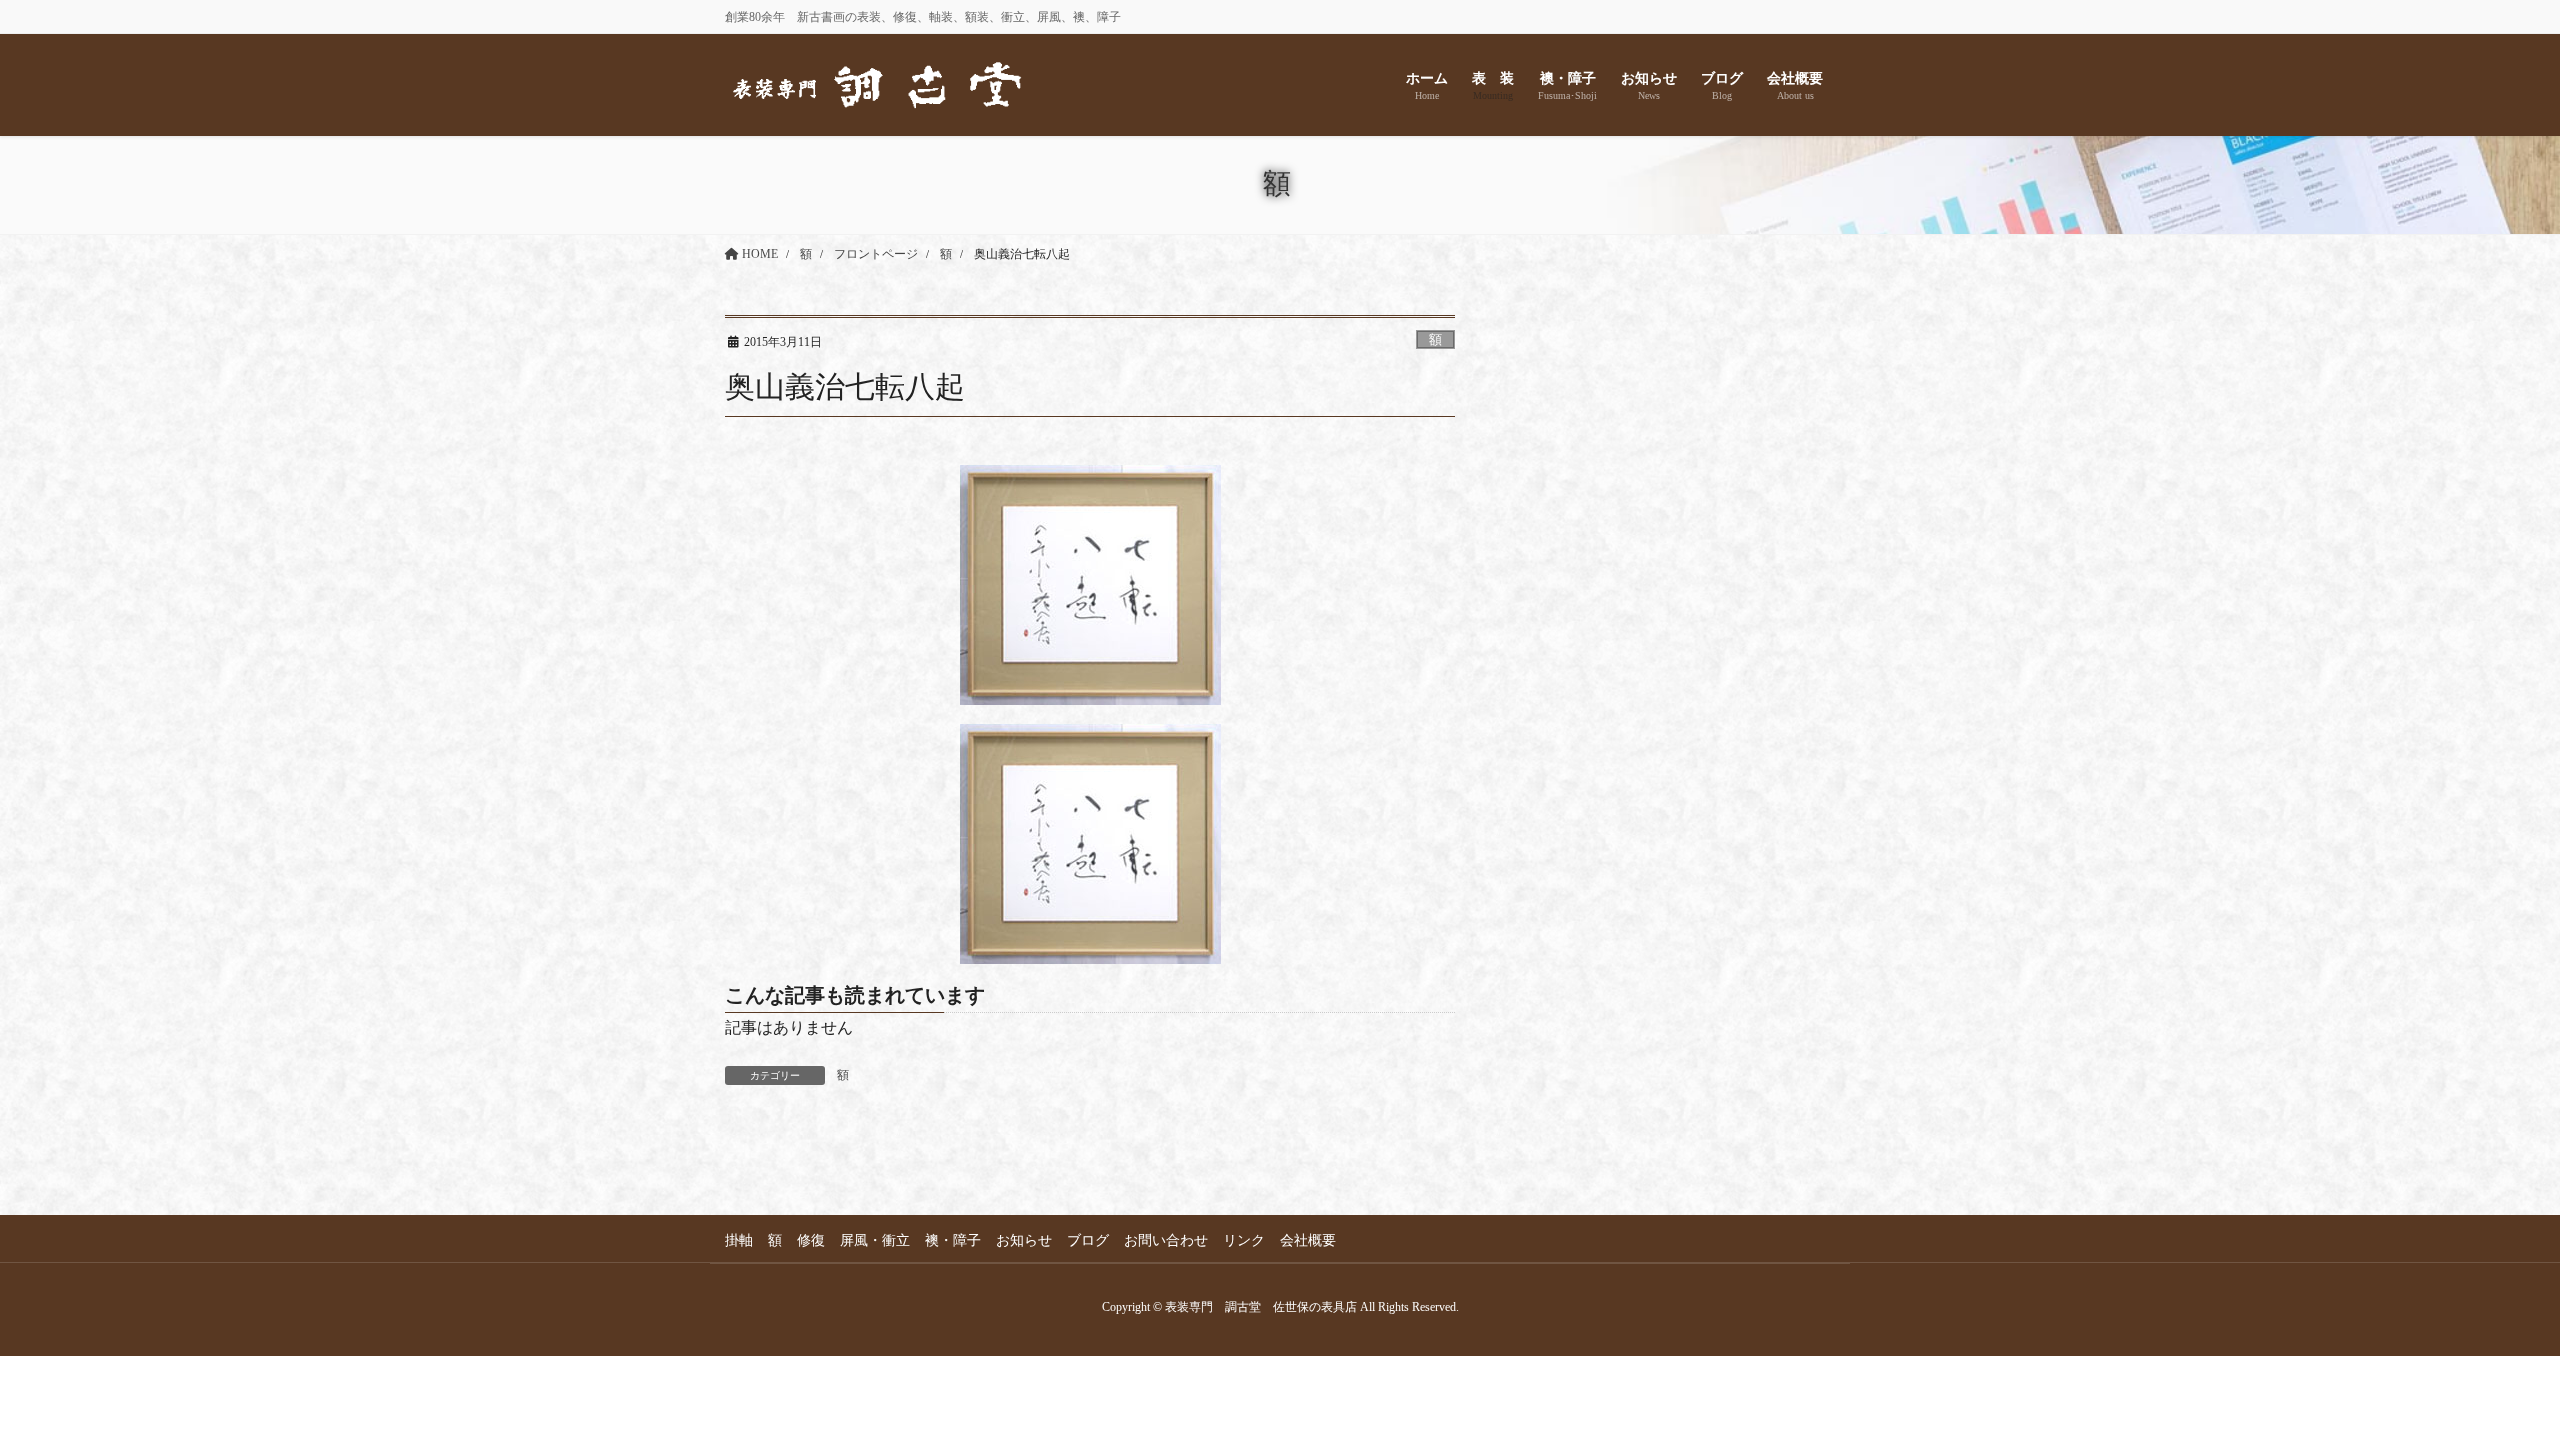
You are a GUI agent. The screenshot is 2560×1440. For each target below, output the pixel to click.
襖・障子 (953, 1240)
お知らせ (1024, 1240)
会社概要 (1308, 1240)
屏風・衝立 (875, 1240)
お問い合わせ (1166, 1240)
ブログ (1088, 1240)
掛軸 (739, 1240)
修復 (811, 1240)
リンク (1244, 1240)
